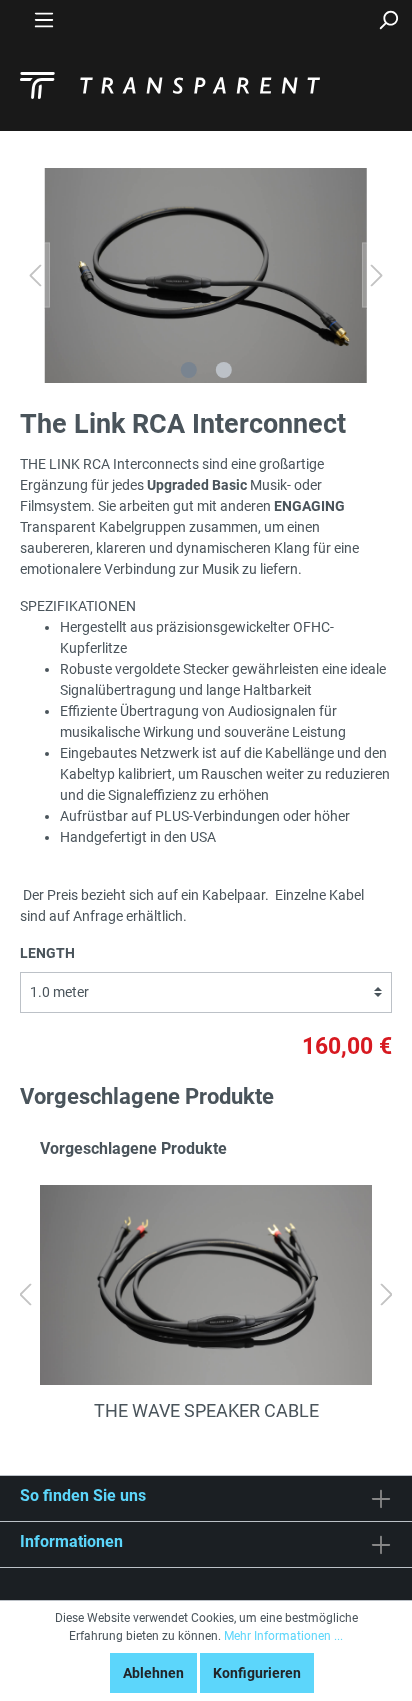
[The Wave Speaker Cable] (206, 1285)
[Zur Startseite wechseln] (170, 85)
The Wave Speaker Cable (206, 1410)
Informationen (71, 1541)
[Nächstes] (377, 275)
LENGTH (47, 953)
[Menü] (44, 20)
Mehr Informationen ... (283, 1636)
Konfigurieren (257, 1673)
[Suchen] (388, 20)
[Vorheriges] (35, 275)
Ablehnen (153, 1673)
